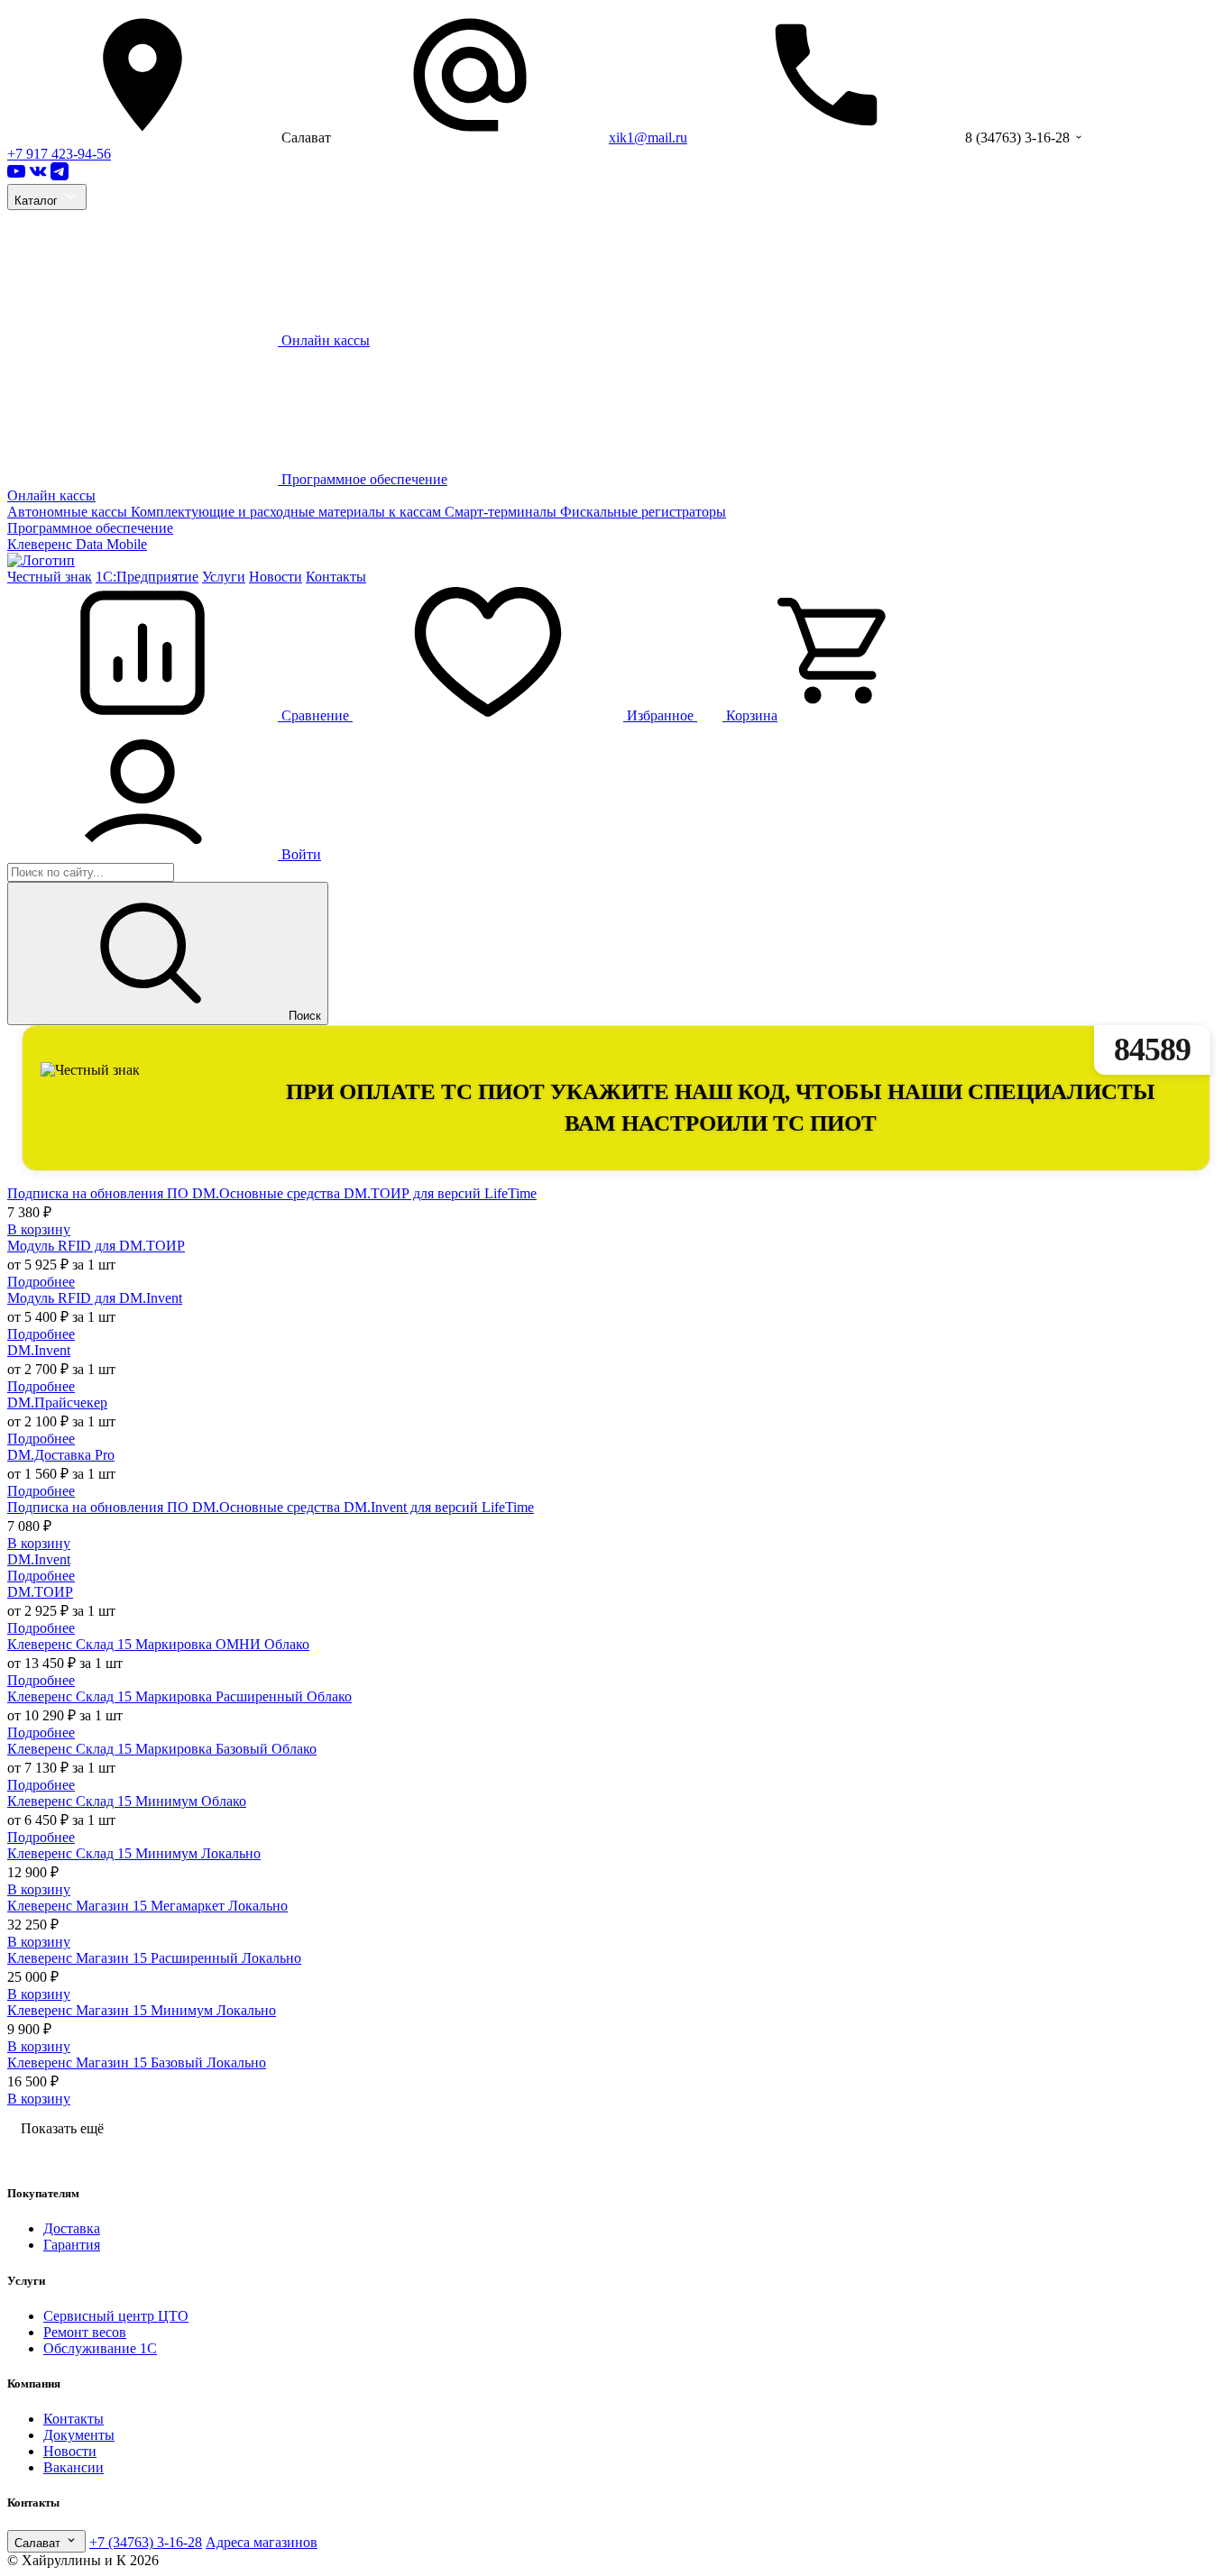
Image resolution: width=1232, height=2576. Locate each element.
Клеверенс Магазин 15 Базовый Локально (137, 2063)
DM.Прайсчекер (57, 1403)
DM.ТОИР (40, 1592)
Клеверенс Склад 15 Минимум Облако (127, 1801)
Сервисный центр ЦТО (116, 2316)
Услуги (224, 577)
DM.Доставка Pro (61, 1455)
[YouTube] (16, 175)
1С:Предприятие (147, 577)
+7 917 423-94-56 (59, 154)
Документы (79, 2435)
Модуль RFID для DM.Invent (95, 1298)
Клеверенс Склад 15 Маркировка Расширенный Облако (179, 1696)
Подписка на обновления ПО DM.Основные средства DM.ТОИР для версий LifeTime (272, 1193)
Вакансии (74, 2467)
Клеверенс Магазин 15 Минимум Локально (142, 2010)
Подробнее (41, 1282)
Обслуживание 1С (100, 2348)
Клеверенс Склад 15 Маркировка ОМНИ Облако (158, 1644)
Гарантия (72, 2245)
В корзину (39, 1229)
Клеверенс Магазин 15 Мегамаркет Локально (147, 1906)
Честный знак (50, 577)
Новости (276, 577)
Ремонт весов (85, 2332)
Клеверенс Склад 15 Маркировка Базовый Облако (162, 1749)
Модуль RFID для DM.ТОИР (96, 1246)
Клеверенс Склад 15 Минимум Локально (134, 1853)
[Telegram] (60, 175)
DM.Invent (39, 1350)
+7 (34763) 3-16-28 (146, 2542)
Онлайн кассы (51, 495)
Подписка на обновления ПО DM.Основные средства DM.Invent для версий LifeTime (271, 1507)
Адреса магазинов (262, 2542)
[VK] (38, 175)
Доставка (72, 2228)
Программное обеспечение (90, 528)
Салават (39, 2543)
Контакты (336, 577)
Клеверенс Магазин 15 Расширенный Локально (154, 1958)
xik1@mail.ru (648, 138)
